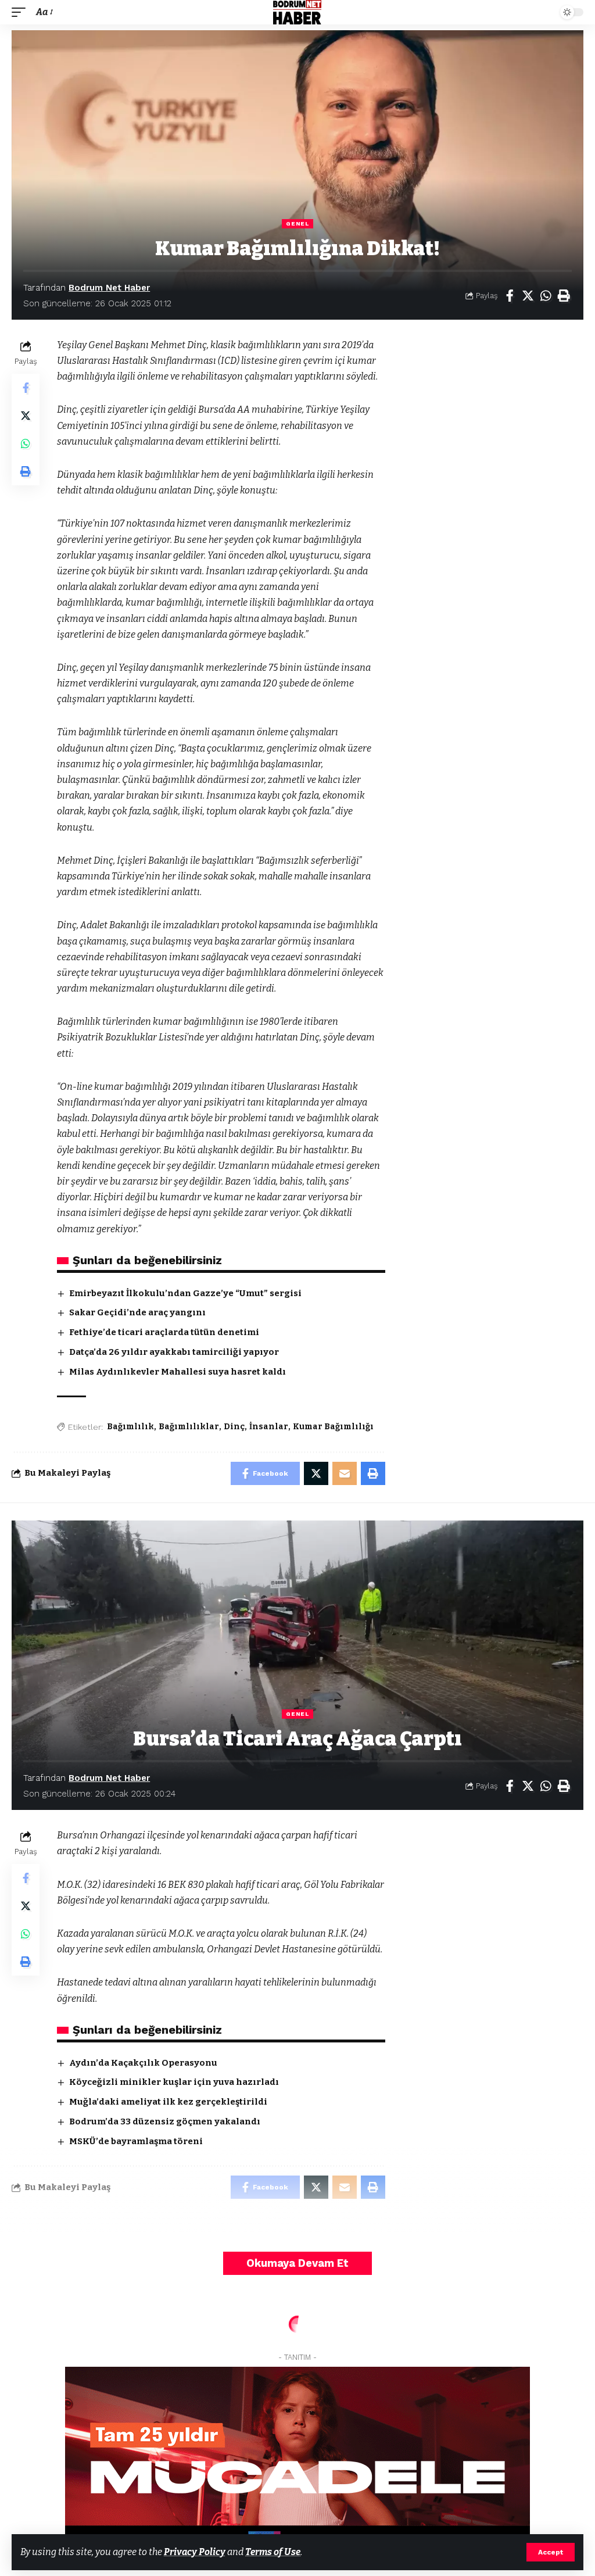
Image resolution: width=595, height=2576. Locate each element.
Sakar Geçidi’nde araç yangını (137, 1312)
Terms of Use (273, 2552)
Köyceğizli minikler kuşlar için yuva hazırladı (174, 2082)
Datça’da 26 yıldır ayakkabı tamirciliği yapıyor (174, 1352)
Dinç (234, 1427)
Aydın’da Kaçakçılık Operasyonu (143, 2063)
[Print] (564, 296)
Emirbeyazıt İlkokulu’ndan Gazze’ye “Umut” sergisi (185, 1293)
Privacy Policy (195, 2552)
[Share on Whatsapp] (546, 296)
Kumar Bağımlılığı (333, 1427)
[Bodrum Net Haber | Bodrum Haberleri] (297, 12)
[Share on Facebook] (510, 296)
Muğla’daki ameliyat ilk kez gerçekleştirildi (168, 2102)
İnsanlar (269, 1427)
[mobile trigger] (21, 12)
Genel (297, 223)
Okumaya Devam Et (297, 2263)
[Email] (345, 1473)
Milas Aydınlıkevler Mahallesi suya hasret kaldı (178, 1372)
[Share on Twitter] (528, 296)
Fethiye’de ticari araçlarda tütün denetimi (164, 1332)
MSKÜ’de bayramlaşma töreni (136, 2141)
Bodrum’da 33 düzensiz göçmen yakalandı (165, 2121)
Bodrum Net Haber (109, 288)
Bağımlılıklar (189, 1427)
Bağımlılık (130, 1427)
